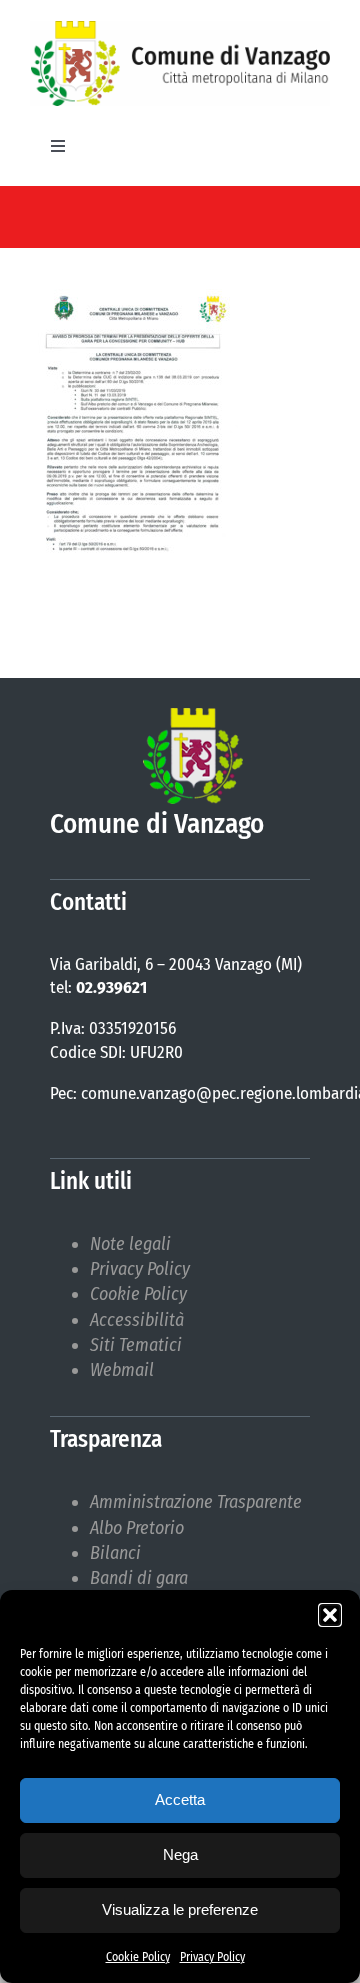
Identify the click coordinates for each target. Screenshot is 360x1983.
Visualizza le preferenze (180, 1909)
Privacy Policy (212, 1957)
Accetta (180, 1799)
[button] (330, 1615)
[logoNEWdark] (180, 30)
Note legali (130, 1244)
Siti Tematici (136, 1345)
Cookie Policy (138, 1957)
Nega (180, 1854)
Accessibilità (137, 1320)
